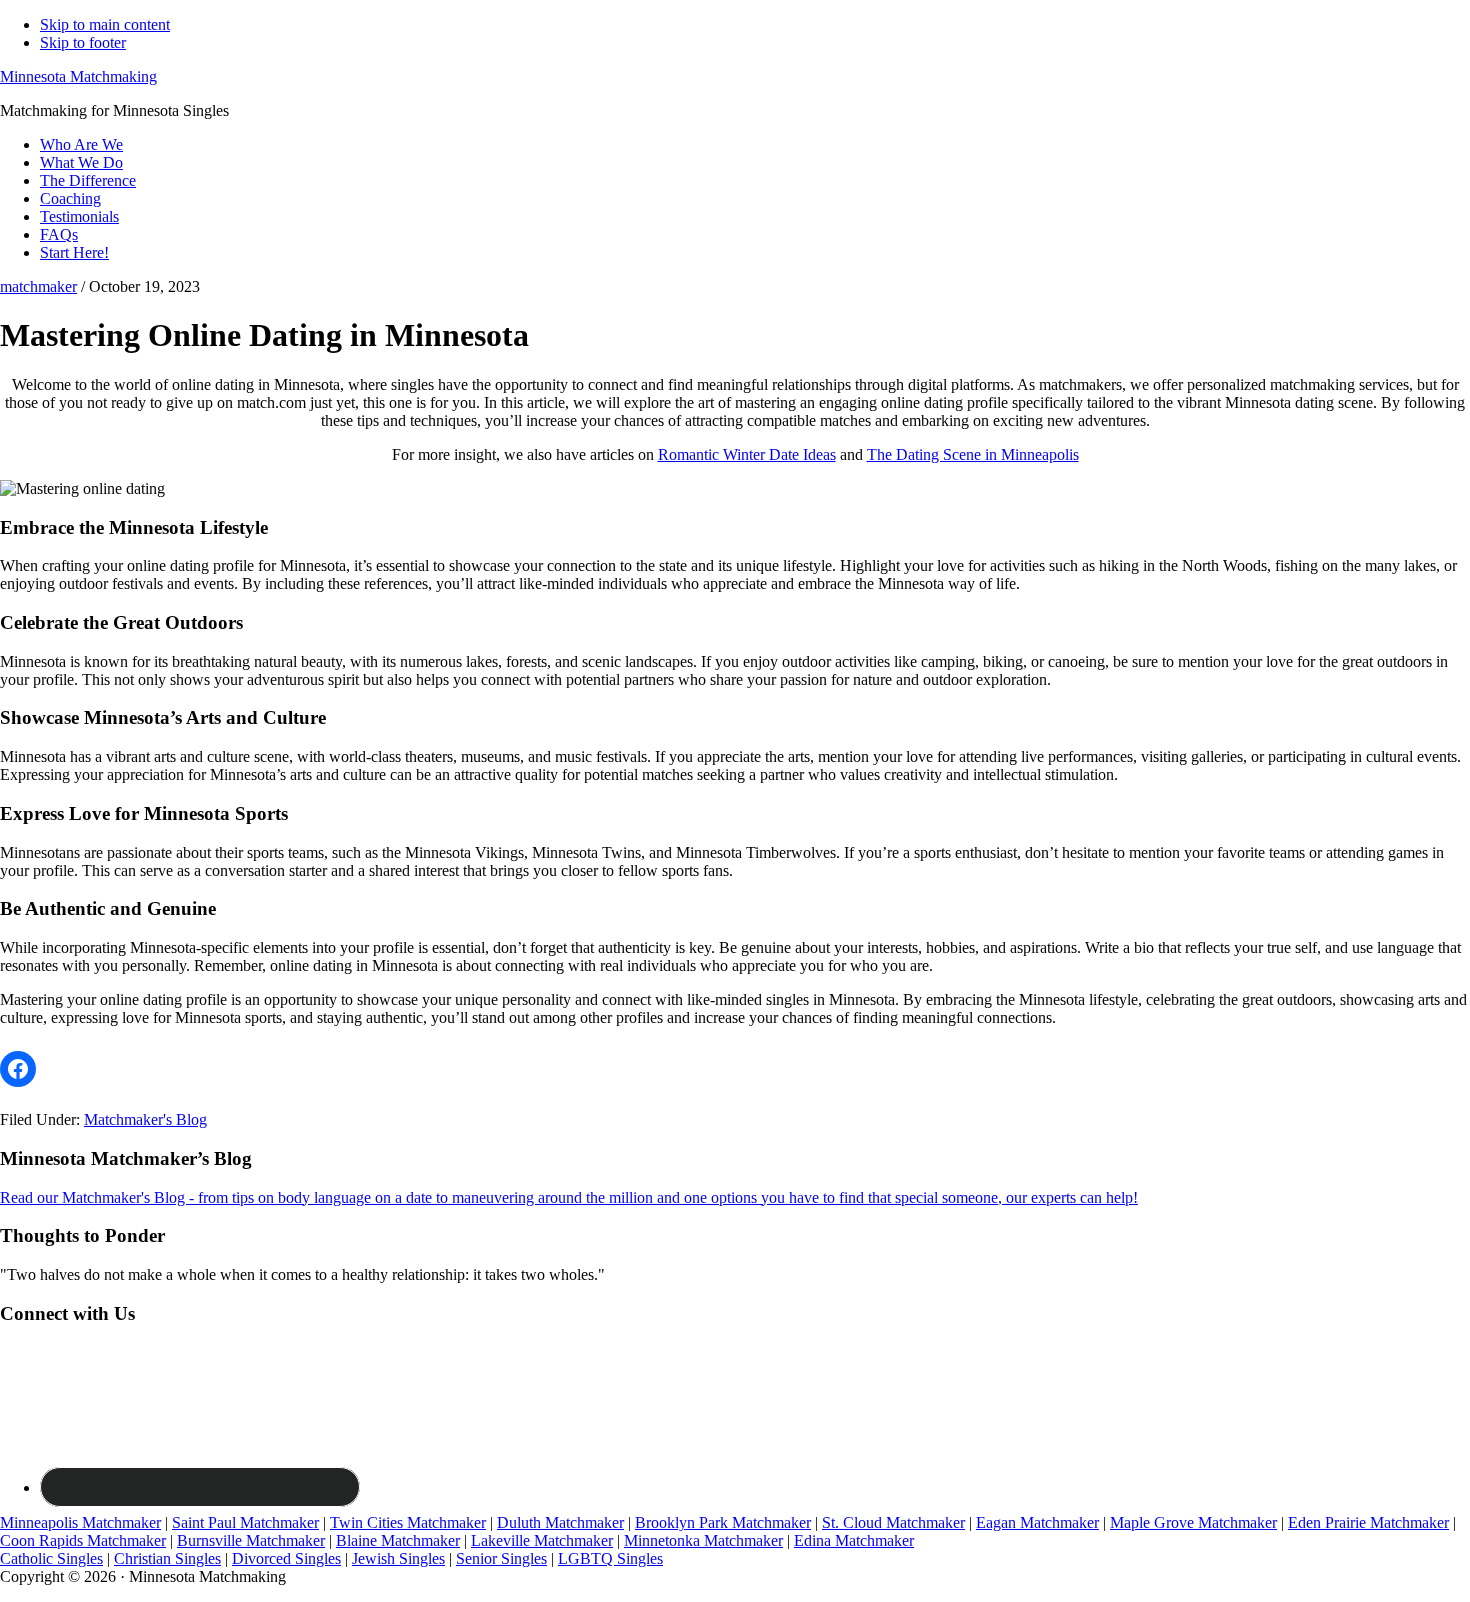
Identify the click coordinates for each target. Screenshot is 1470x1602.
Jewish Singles (398, 1558)
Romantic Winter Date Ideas (747, 454)
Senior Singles (501, 1558)
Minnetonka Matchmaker (703, 1540)
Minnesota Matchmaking (78, 76)
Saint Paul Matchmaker (245, 1522)
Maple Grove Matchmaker (1193, 1522)
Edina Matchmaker (854, 1540)
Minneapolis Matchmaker (80, 1522)
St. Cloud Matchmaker (893, 1522)
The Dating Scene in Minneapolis (973, 454)
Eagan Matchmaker (1037, 1522)
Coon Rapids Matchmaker (83, 1540)
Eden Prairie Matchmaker (1368, 1522)
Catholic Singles (51, 1558)
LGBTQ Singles (610, 1558)
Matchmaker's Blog (145, 1119)
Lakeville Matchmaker (542, 1540)
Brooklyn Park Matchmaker (723, 1522)
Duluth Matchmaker (560, 1522)
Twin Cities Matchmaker (408, 1522)
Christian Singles (167, 1558)
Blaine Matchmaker (398, 1540)
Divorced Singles (286, 1558)
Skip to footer (83, 42)
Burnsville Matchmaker (251, 1540)
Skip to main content (105, 24)
